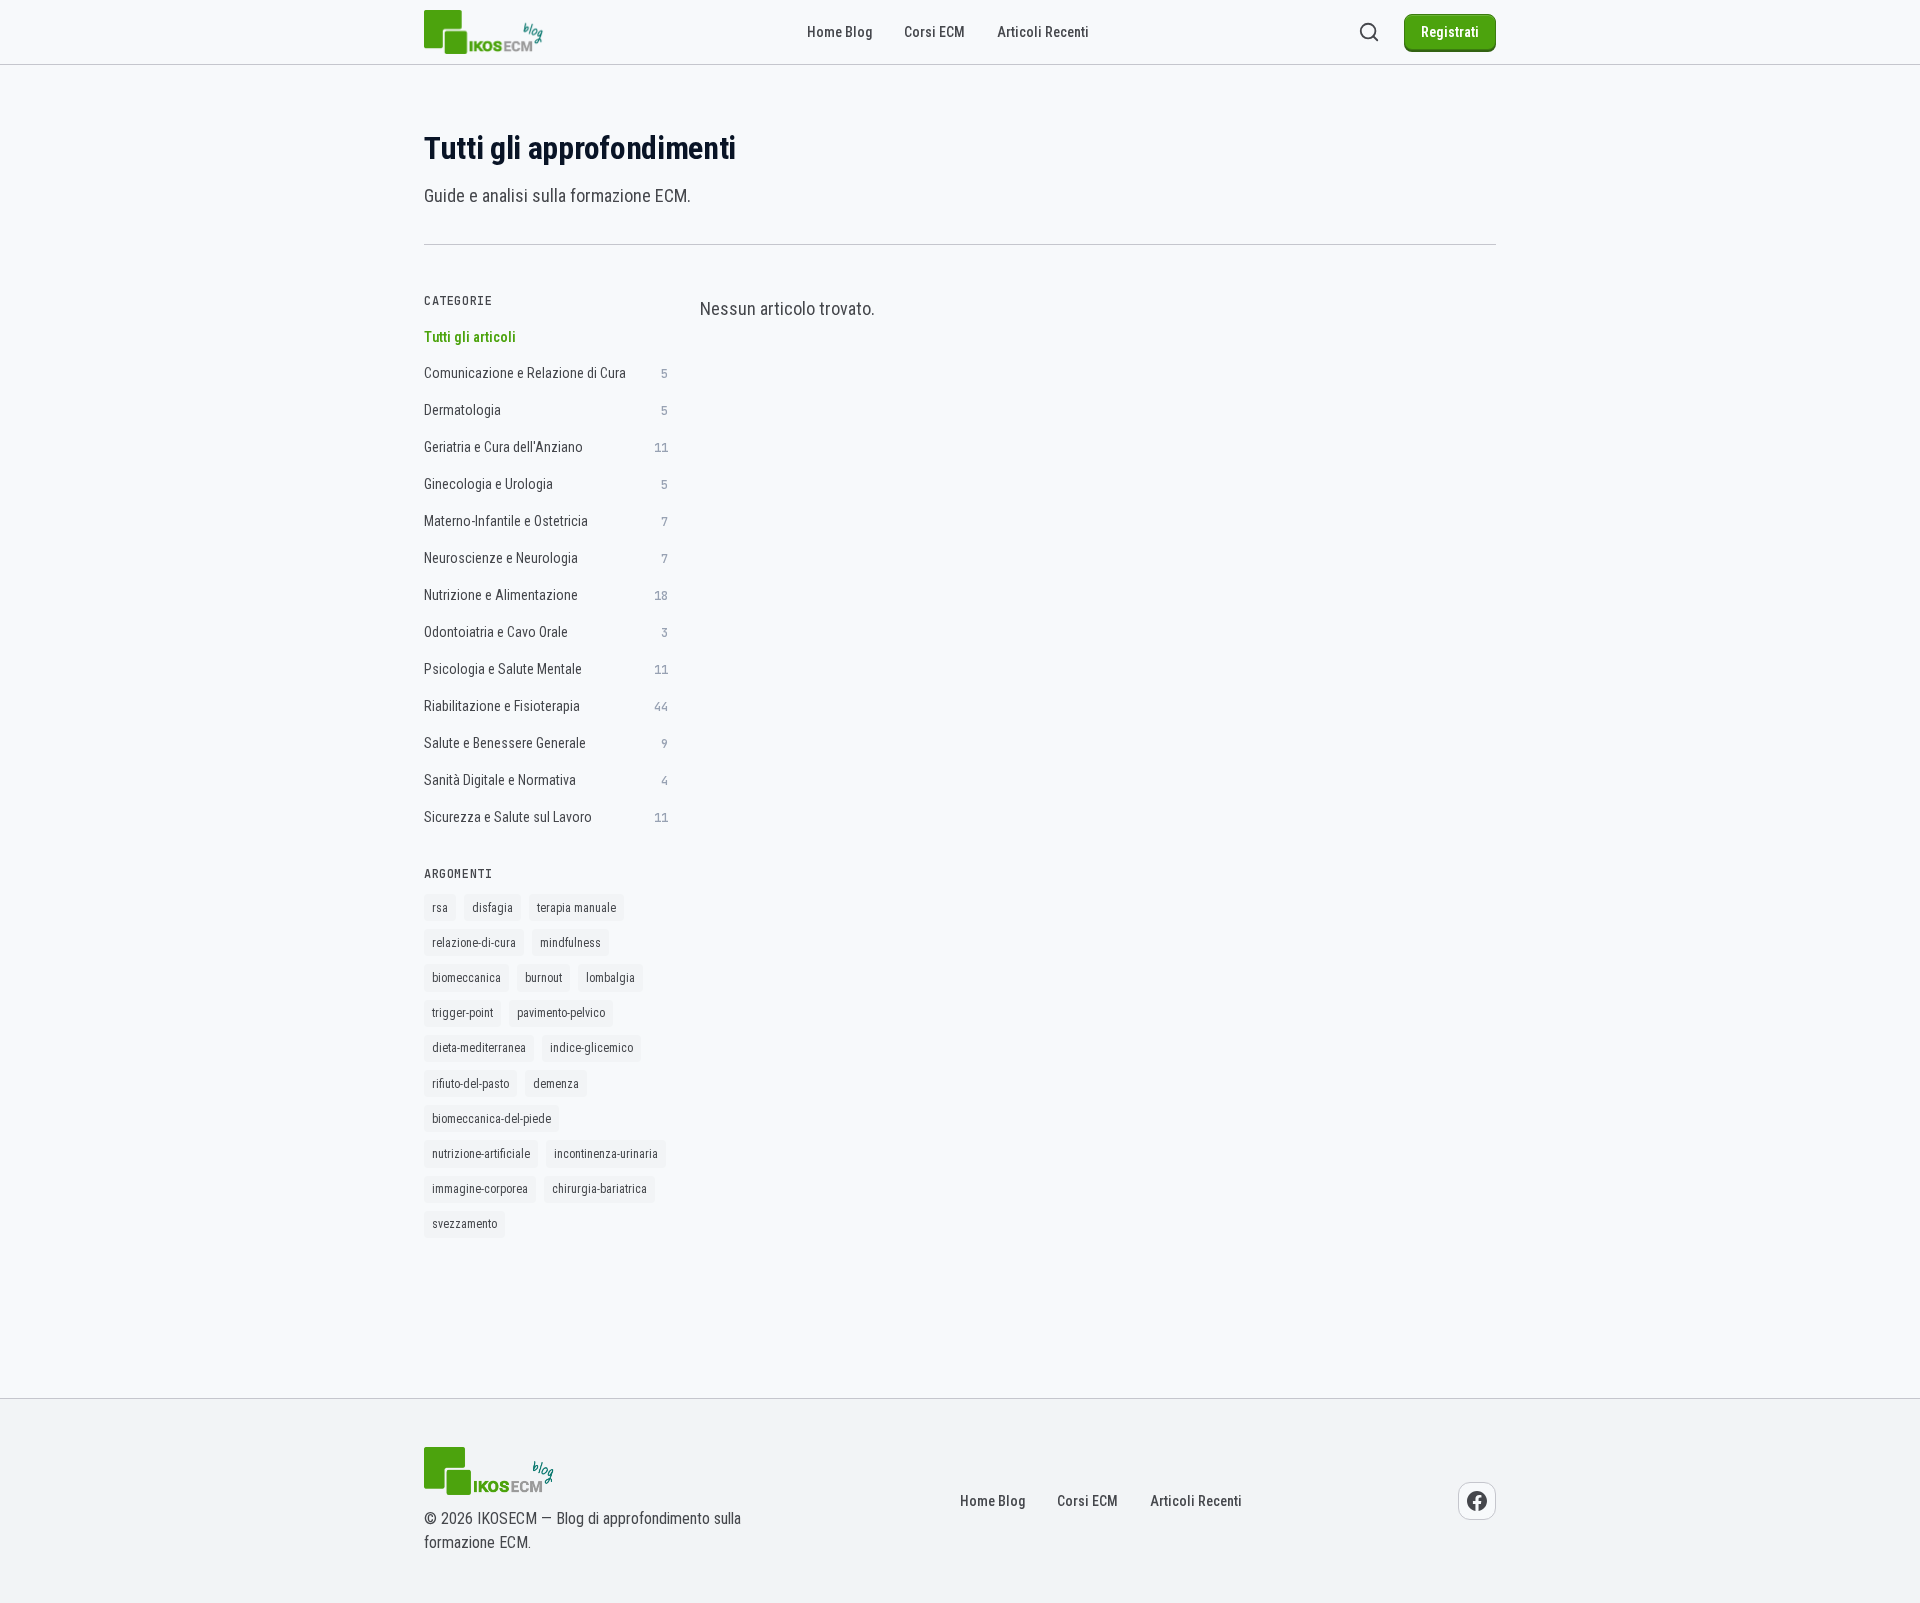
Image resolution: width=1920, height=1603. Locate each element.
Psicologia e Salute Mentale (546, 669)
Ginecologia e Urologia (546, 484)
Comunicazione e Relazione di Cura (546, 373)
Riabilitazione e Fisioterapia (546, 706)
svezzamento (464, 1224)
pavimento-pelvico (561, 1013)
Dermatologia (546, 410)
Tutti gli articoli (470, 337)
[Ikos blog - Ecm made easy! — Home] (484, 32)
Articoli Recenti (1043, 32)
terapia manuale (576, 908)
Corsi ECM (934, 32)
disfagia (492, 908)
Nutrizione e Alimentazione (546, 595)
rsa (440, 908)
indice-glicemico (591, 1048)
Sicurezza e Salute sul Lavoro (546, 817)
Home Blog (839, 32)
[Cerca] (1369, 32)
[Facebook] (1477, 1501)
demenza (556, 1084)
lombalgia (610, 978)
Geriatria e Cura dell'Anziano (546, 447)
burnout (543, 978)
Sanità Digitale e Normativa (546, 780)
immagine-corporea (480, 1189)
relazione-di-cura (474, 943)
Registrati (1450, 32)
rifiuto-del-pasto (470, 1084)
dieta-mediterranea (479, 1048)
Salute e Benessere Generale (546, 743)
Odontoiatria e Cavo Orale (546, 632)
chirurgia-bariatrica (599, 1189)
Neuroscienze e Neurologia (546, 558)
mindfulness (570, 943)
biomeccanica (466, 978)
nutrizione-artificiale (481, 1154)
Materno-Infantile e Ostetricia (546, 521)
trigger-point (462, 1013)
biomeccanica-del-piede (491, 1119)
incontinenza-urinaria (606, 1154)
